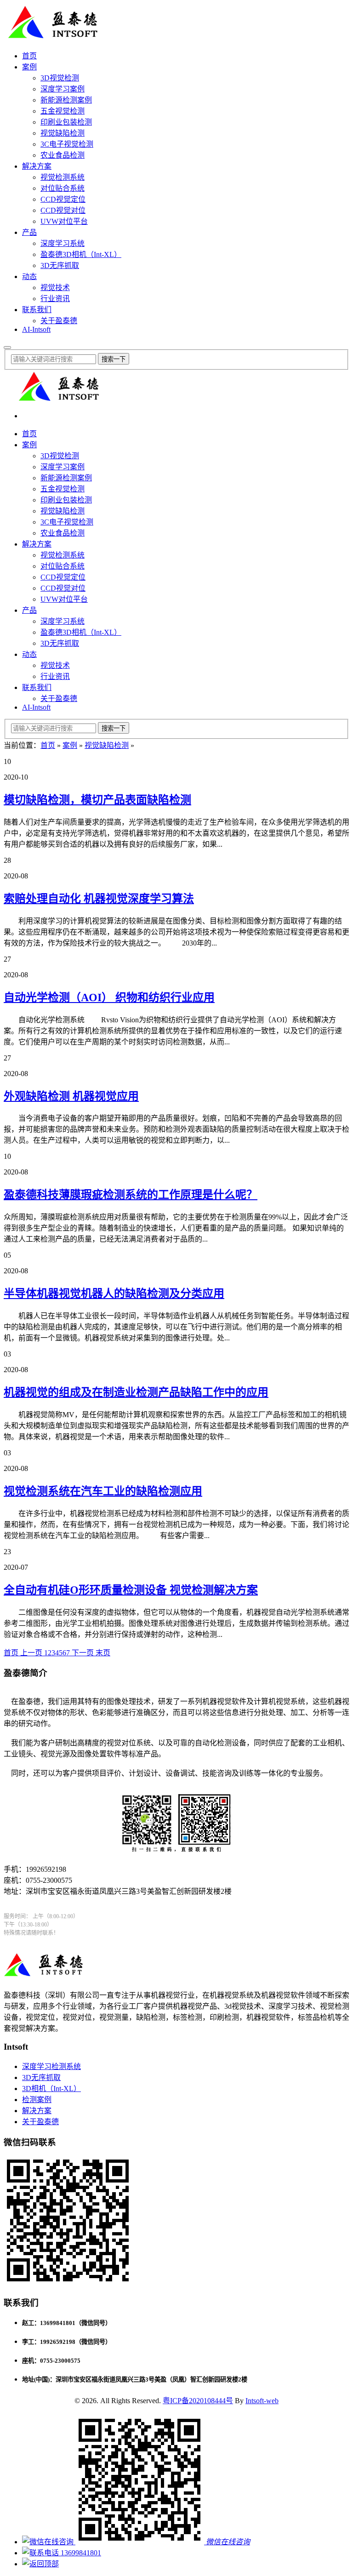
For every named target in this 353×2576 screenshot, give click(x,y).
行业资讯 (55, 299)
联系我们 (37, 310)
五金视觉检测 (63, 111)
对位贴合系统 (63, 188)
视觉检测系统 (63, 177)
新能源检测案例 (66, 100)
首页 (29, 56)
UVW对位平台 (64, 221)
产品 (29, 232)
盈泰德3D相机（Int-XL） (81, 254)
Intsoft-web (262, 2401)
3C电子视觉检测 (67, 144)
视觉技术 (55, 288)
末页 (103, 1653)
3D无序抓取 (60, 265)
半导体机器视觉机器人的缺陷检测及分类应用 (114, 1294)
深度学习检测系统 (51, 2066)
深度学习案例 (63, 89)
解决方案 (37, 166)
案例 (29, 67)
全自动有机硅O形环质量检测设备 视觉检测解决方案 (131, 1590)
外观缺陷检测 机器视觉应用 (71, 1096)
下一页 (83, 1653)
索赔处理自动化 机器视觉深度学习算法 (99, 899)
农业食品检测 (63, 155)
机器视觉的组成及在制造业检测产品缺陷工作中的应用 (136, 1392)
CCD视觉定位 (63, 199)
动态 (29, 276)
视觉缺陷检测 (63, 133)
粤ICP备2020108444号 (198, 2401)
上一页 (32, 1653)
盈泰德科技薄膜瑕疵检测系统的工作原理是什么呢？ (131, 1195)
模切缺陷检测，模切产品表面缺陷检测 (97, 800)
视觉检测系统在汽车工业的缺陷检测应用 (103, 1491)
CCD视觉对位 (63, 210)
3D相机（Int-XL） (51, 2089)
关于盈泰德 (59, 321)
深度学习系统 (63, 243)
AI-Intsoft (36, 329)
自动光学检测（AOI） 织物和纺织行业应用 (109, 997)
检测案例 (37, 2100)
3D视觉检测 (60, 78)
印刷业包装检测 (66, 122)
